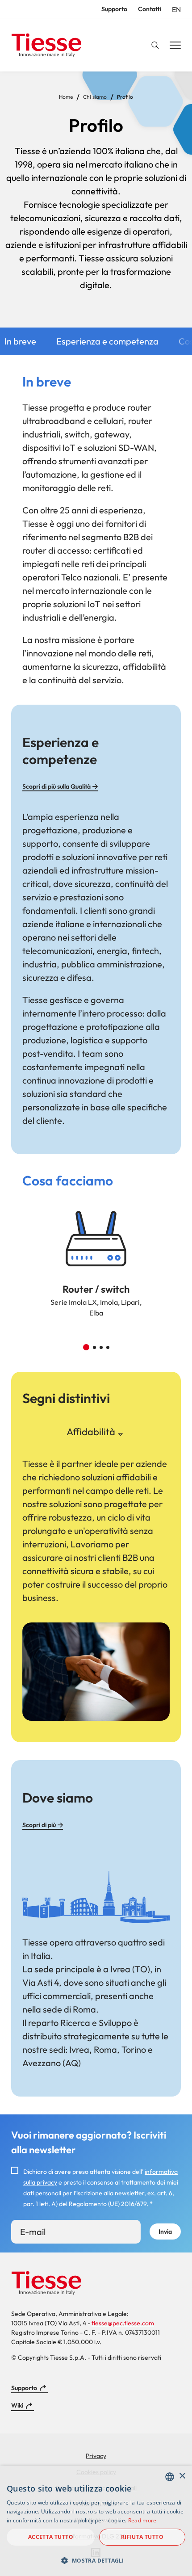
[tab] (91, 1432)
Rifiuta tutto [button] (142, 2537)
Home (66, 97)
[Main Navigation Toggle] (175, 46)
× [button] (182, 2476)
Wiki (17, 2405)
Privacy (96, 2456)
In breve (20, 341)
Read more (142, 2520)
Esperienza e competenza (107, 341)
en (176, 9)
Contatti (150, 9)
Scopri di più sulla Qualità (56, 786)
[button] (86, 1347)
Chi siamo (95, 97)
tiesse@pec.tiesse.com (123, 2323)
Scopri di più (39, 1825)
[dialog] (96, 2521)
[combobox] (170, 2477)
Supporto (114, 9)
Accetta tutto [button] (51, 2537)
